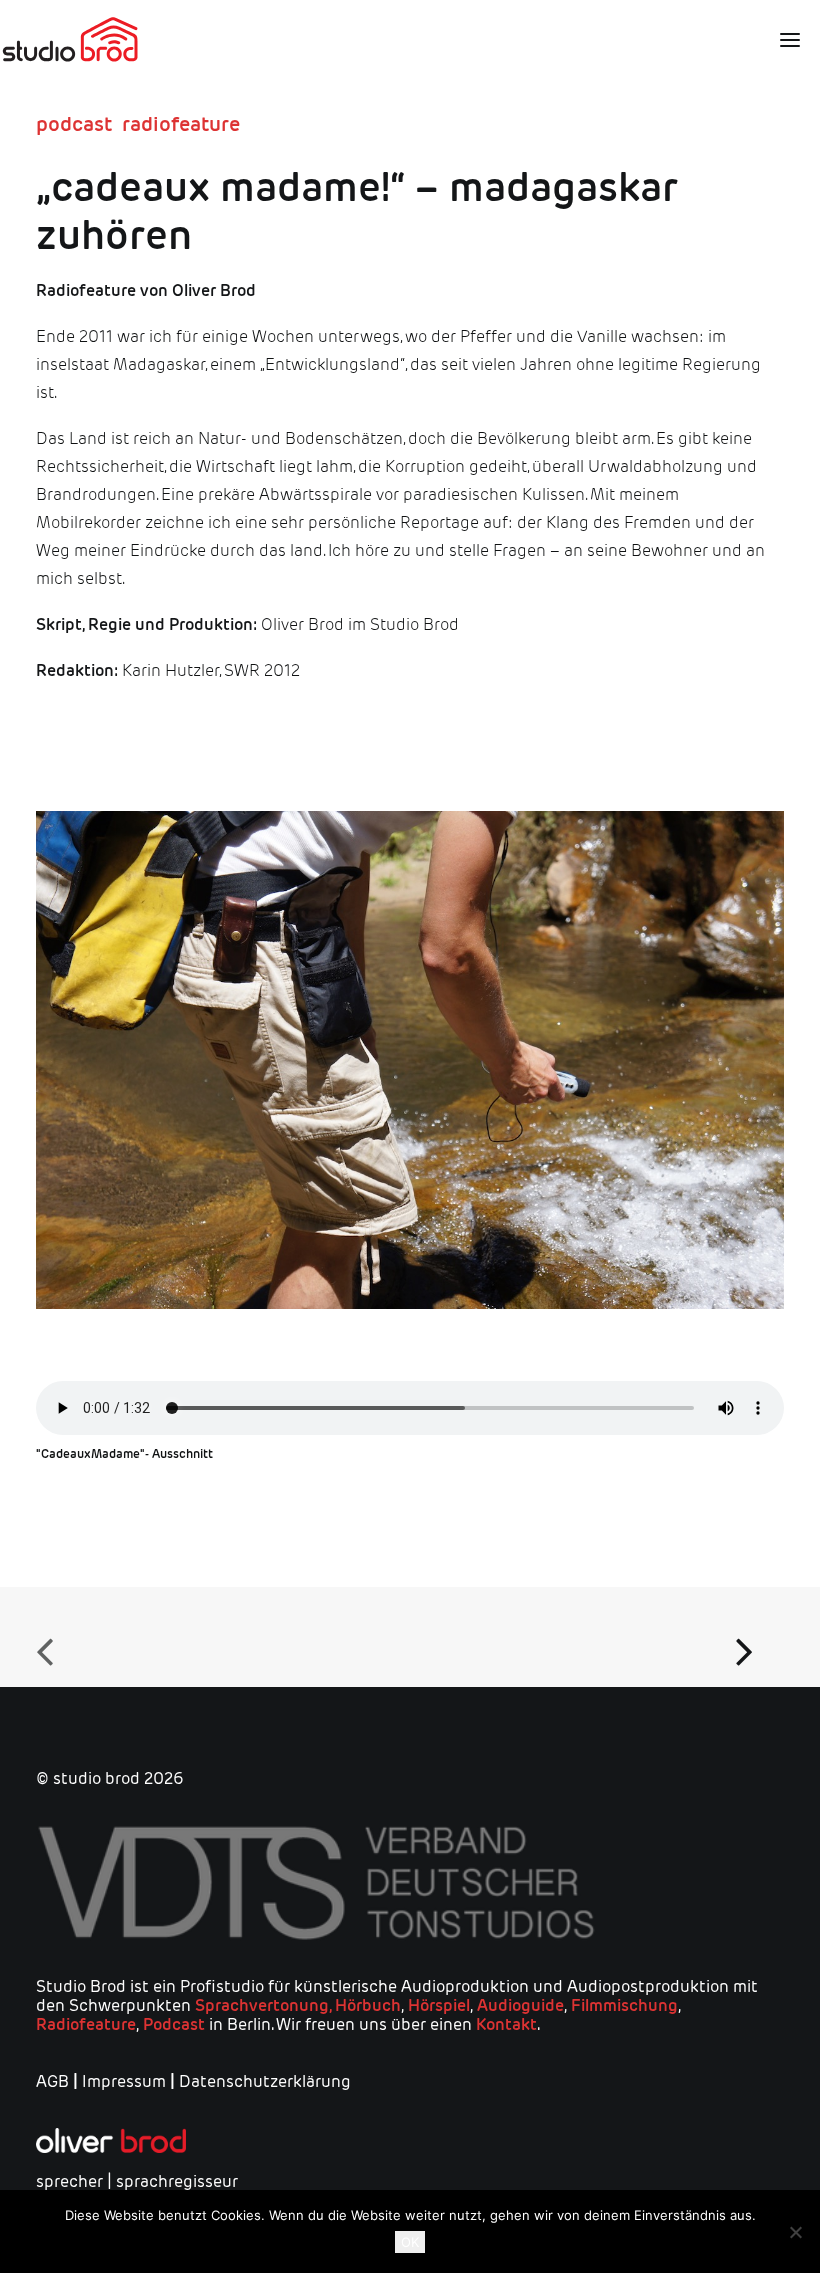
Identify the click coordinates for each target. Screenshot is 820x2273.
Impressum (124, 2081)
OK (410, 2242)
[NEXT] (753, 1637)
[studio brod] (70, 40)
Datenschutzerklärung (265, 2081)
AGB (52, 2081)
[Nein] (795, 2232)
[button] (782, 40)
